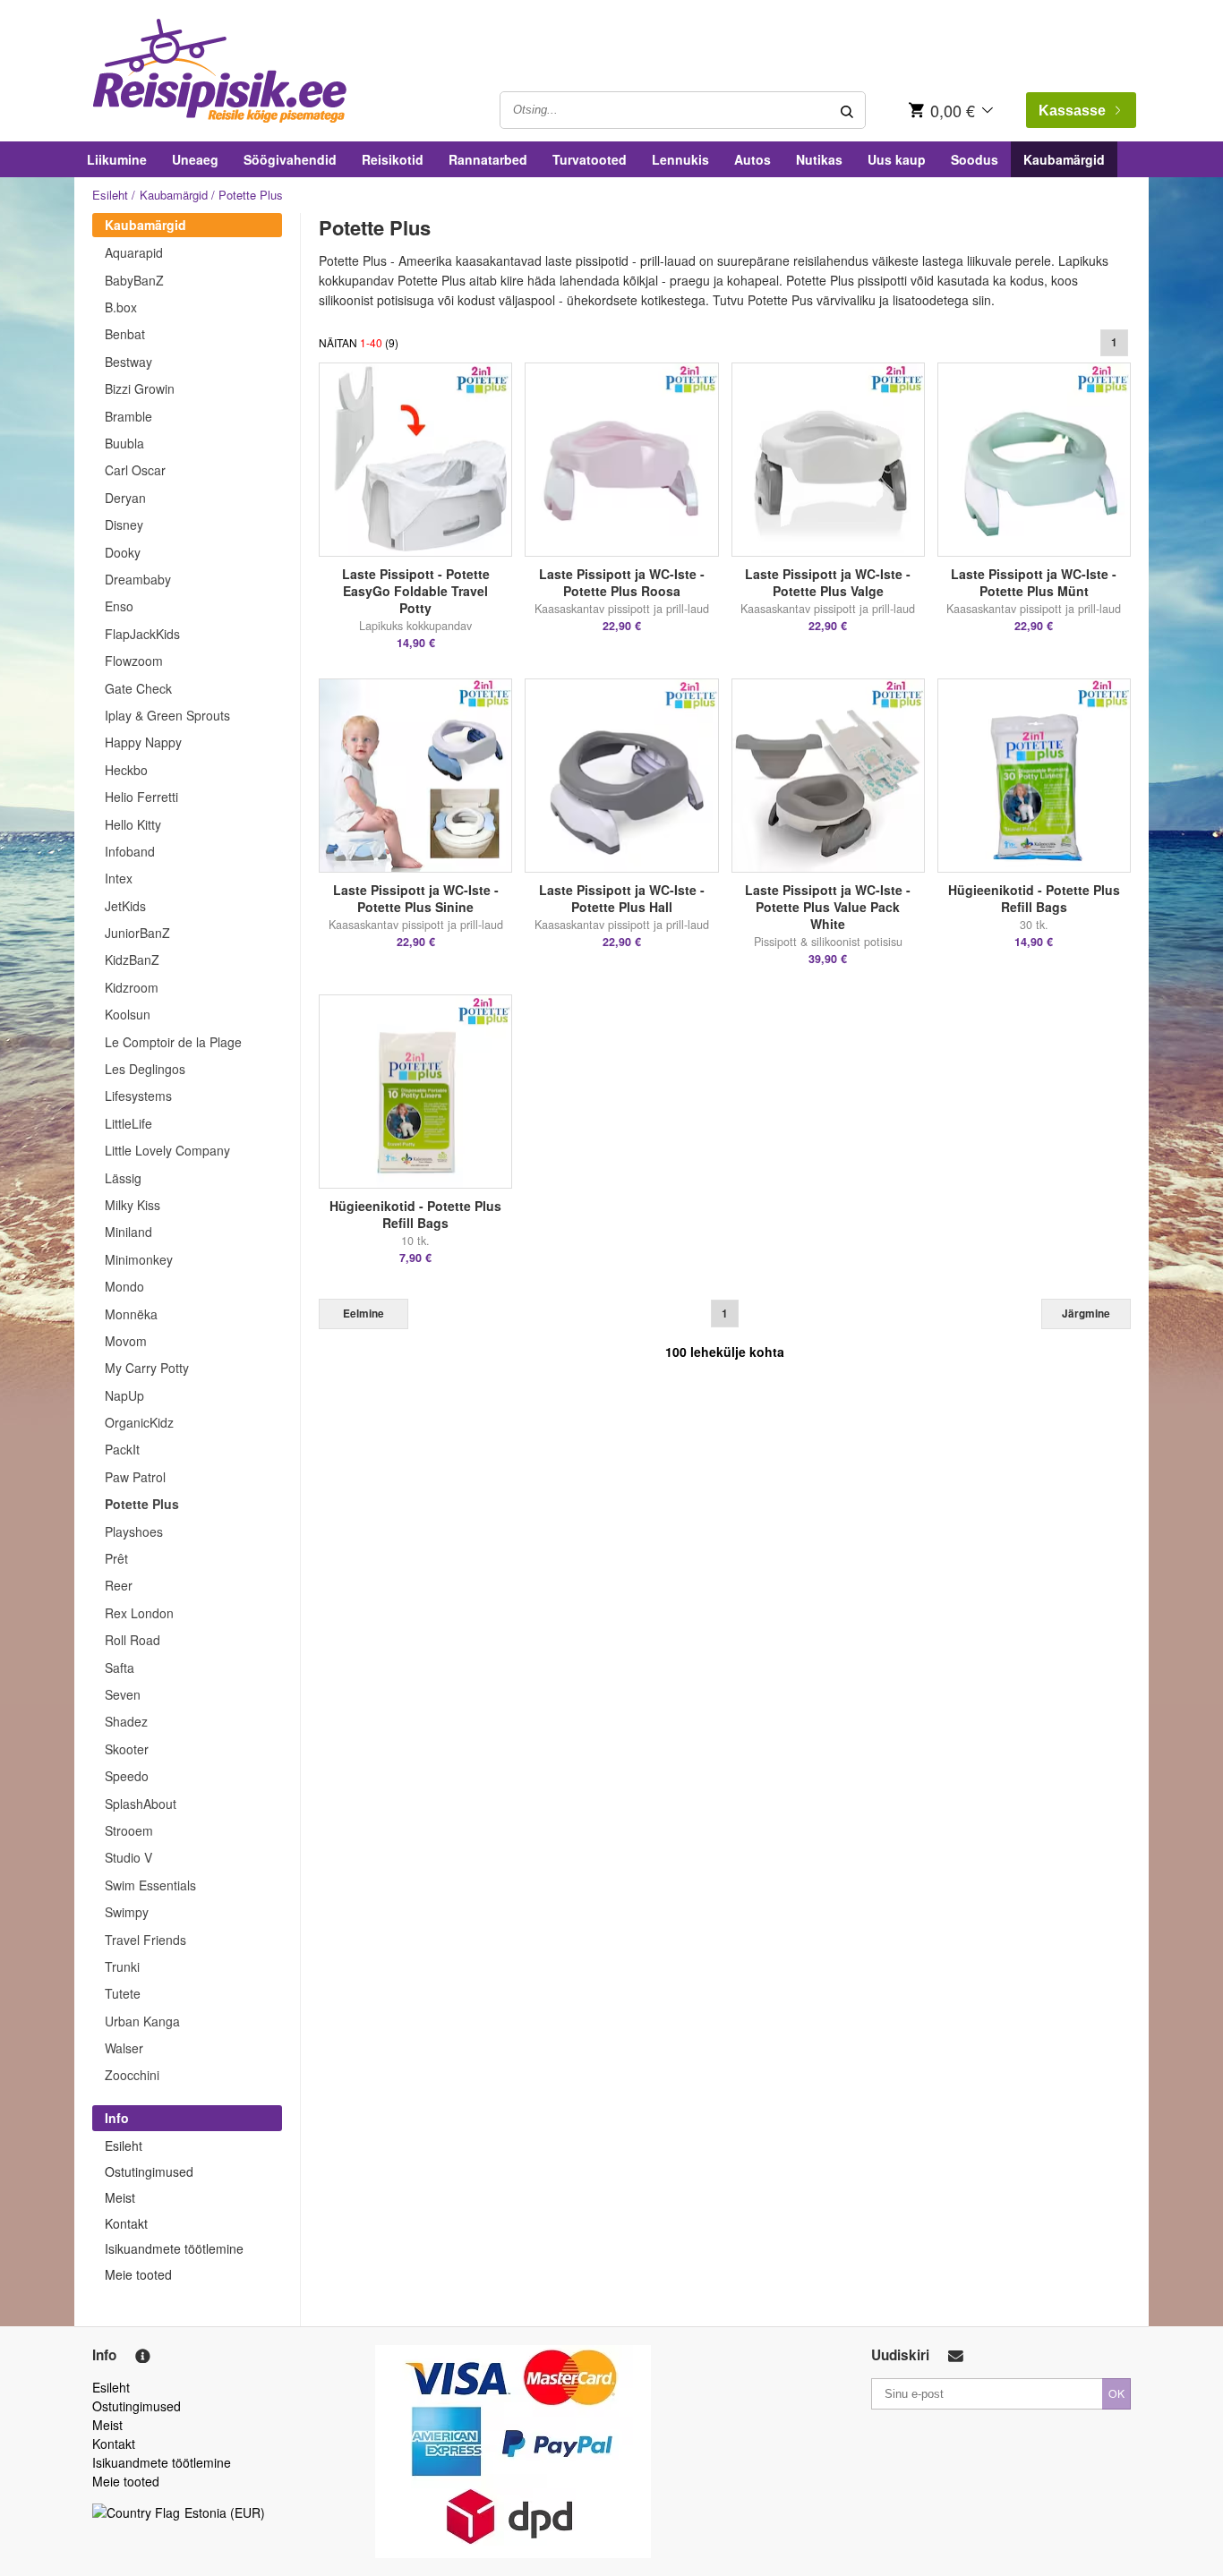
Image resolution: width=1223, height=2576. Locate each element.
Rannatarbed (488, 159)
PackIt (122, 1449)
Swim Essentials (150, 1885)
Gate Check (138, 688)
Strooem (129, 1830)
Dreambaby (138, 579)
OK (1116, 2393)
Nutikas (819, 159)
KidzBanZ (132, 960)
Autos (753, 159)
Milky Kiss (133, 1205)
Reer (119, 1585)
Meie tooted (138, 2274)
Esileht (110, 195)
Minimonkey (139, 1259)
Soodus (975, 159)
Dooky (123, 552)
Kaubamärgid (1064, 159)
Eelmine (363, 1314)
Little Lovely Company (167, 1150)
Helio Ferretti (141, 797)
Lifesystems (138, 1096)
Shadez (126, 1721)
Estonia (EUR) (225, 2512)
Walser (124, 2048)
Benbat (125, 334)
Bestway (128, 362)
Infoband (130, 851)
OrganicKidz (139, 1422)
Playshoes (134, 1531)
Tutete (123, 1993)
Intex (119, 878)
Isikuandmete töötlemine (174, 2248)
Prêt (116, 1558)
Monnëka (131, 1314)
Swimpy (127, 1912)
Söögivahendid (290, 159)
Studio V (128, 1857)
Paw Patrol (135, 1477)
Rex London (139, 1613)
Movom (126, 1341)
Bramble (128, 416)
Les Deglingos (145, 1069)
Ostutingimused (149, 2171)
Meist (120, 2197)
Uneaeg (195, 159)
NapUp (124, 1395)
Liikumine (117, 159)
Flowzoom (134, 661)
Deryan (125, 498)
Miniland (128, 1232)
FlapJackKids (142, 634)
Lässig (123, 1178)
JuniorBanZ (137, 933)
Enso (119, 606)
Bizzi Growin (140, 388)
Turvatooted (590, 159)
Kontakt (126, 2223)
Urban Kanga (142, 2021)
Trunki (122, 1966)
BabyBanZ (134, 280)
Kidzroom (132, 987)
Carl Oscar (135, 470)
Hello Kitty (133, 824)
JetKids (125, 906)
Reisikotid (393, 159)
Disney (124, 525)
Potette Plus (142, 1504)
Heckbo (126, 770)
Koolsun (128, 1014)
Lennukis (680, 159)
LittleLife (128, 1123)
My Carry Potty (147, 1368)
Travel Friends (145, 1940)
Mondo (124, 1286)
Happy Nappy (143, 742)
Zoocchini (132, 2075)
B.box (121, 307)
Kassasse (1072, 111)
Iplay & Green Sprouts (167, 715)
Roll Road (133, 1640)
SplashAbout (141, 1804)
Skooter (127, 1749)
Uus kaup (897, 159)
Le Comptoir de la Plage (173, 1042)
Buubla (124, 443)
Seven (123, 1694)
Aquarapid (134, 252)
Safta (120, 1668)
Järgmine (1086, 1314)
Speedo (127, 1776)
